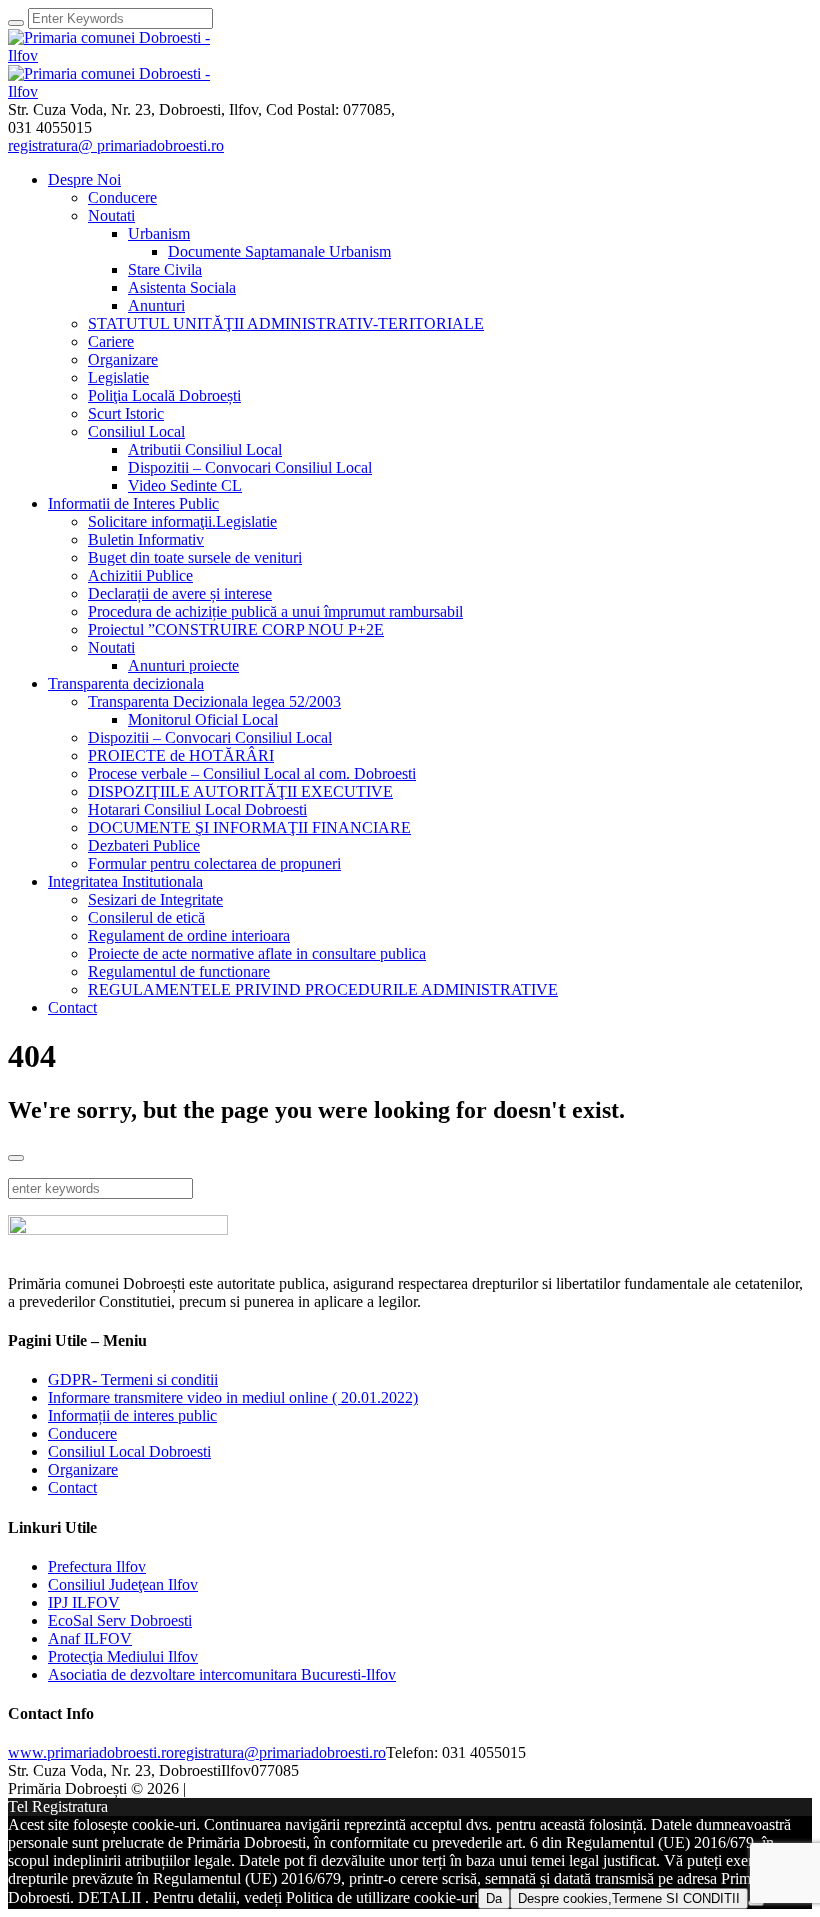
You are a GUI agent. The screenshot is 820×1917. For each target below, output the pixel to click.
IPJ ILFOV (84, 1602)
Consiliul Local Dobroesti (129, 1451)
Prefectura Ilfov (97, 1566)
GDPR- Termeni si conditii (133, 1379)
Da (494, 1898)
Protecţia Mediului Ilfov (123, 1656)
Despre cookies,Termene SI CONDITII (629, 1898)
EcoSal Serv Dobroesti (120, 1620)
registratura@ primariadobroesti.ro (116, 145)
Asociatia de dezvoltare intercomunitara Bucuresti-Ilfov (222, 1674)
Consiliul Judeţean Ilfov (123, 1584)
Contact (72, 1487)
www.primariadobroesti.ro (91, 1752)
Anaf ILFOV (90, 1638)
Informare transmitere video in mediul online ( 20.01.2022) (233, 1397)
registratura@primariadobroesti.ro (280, 1752)
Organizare (83, 1469)
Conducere (82, 1433)
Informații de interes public (132, 1415)
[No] (756, 1903)
